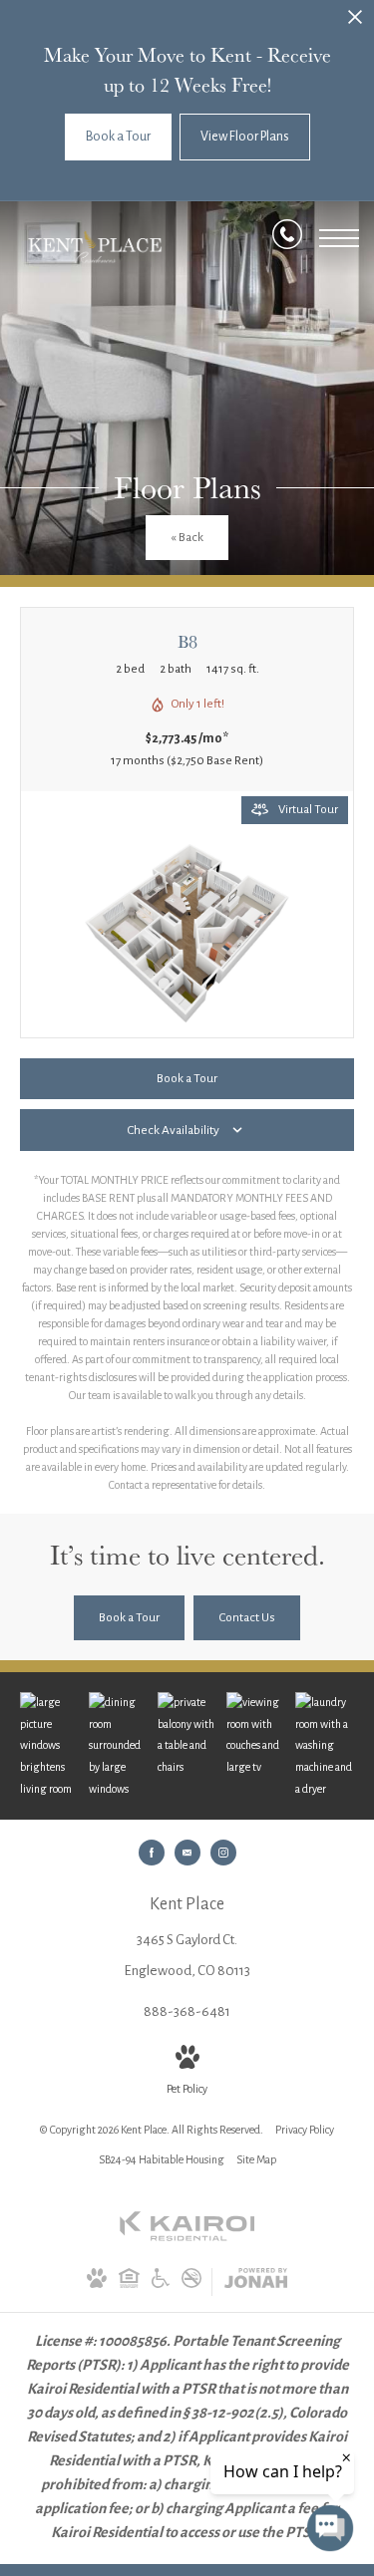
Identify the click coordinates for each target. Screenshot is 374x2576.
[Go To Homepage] (95, 248)
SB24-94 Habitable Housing (162, 2159)
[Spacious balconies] (187, 1735)
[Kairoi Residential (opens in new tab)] (187, 2237)
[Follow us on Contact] (187, 1853)
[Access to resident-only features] (256, 1735)
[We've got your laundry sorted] (325, 1746)
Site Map (256, 2159)
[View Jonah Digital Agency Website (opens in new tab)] (256, 2282)
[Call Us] (287, 239)
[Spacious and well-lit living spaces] (49, 1746)
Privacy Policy (305, 2130)
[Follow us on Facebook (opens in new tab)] (152, 1853)
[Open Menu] (339, 238)
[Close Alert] (355, 22)
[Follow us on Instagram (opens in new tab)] (223, 1853)
